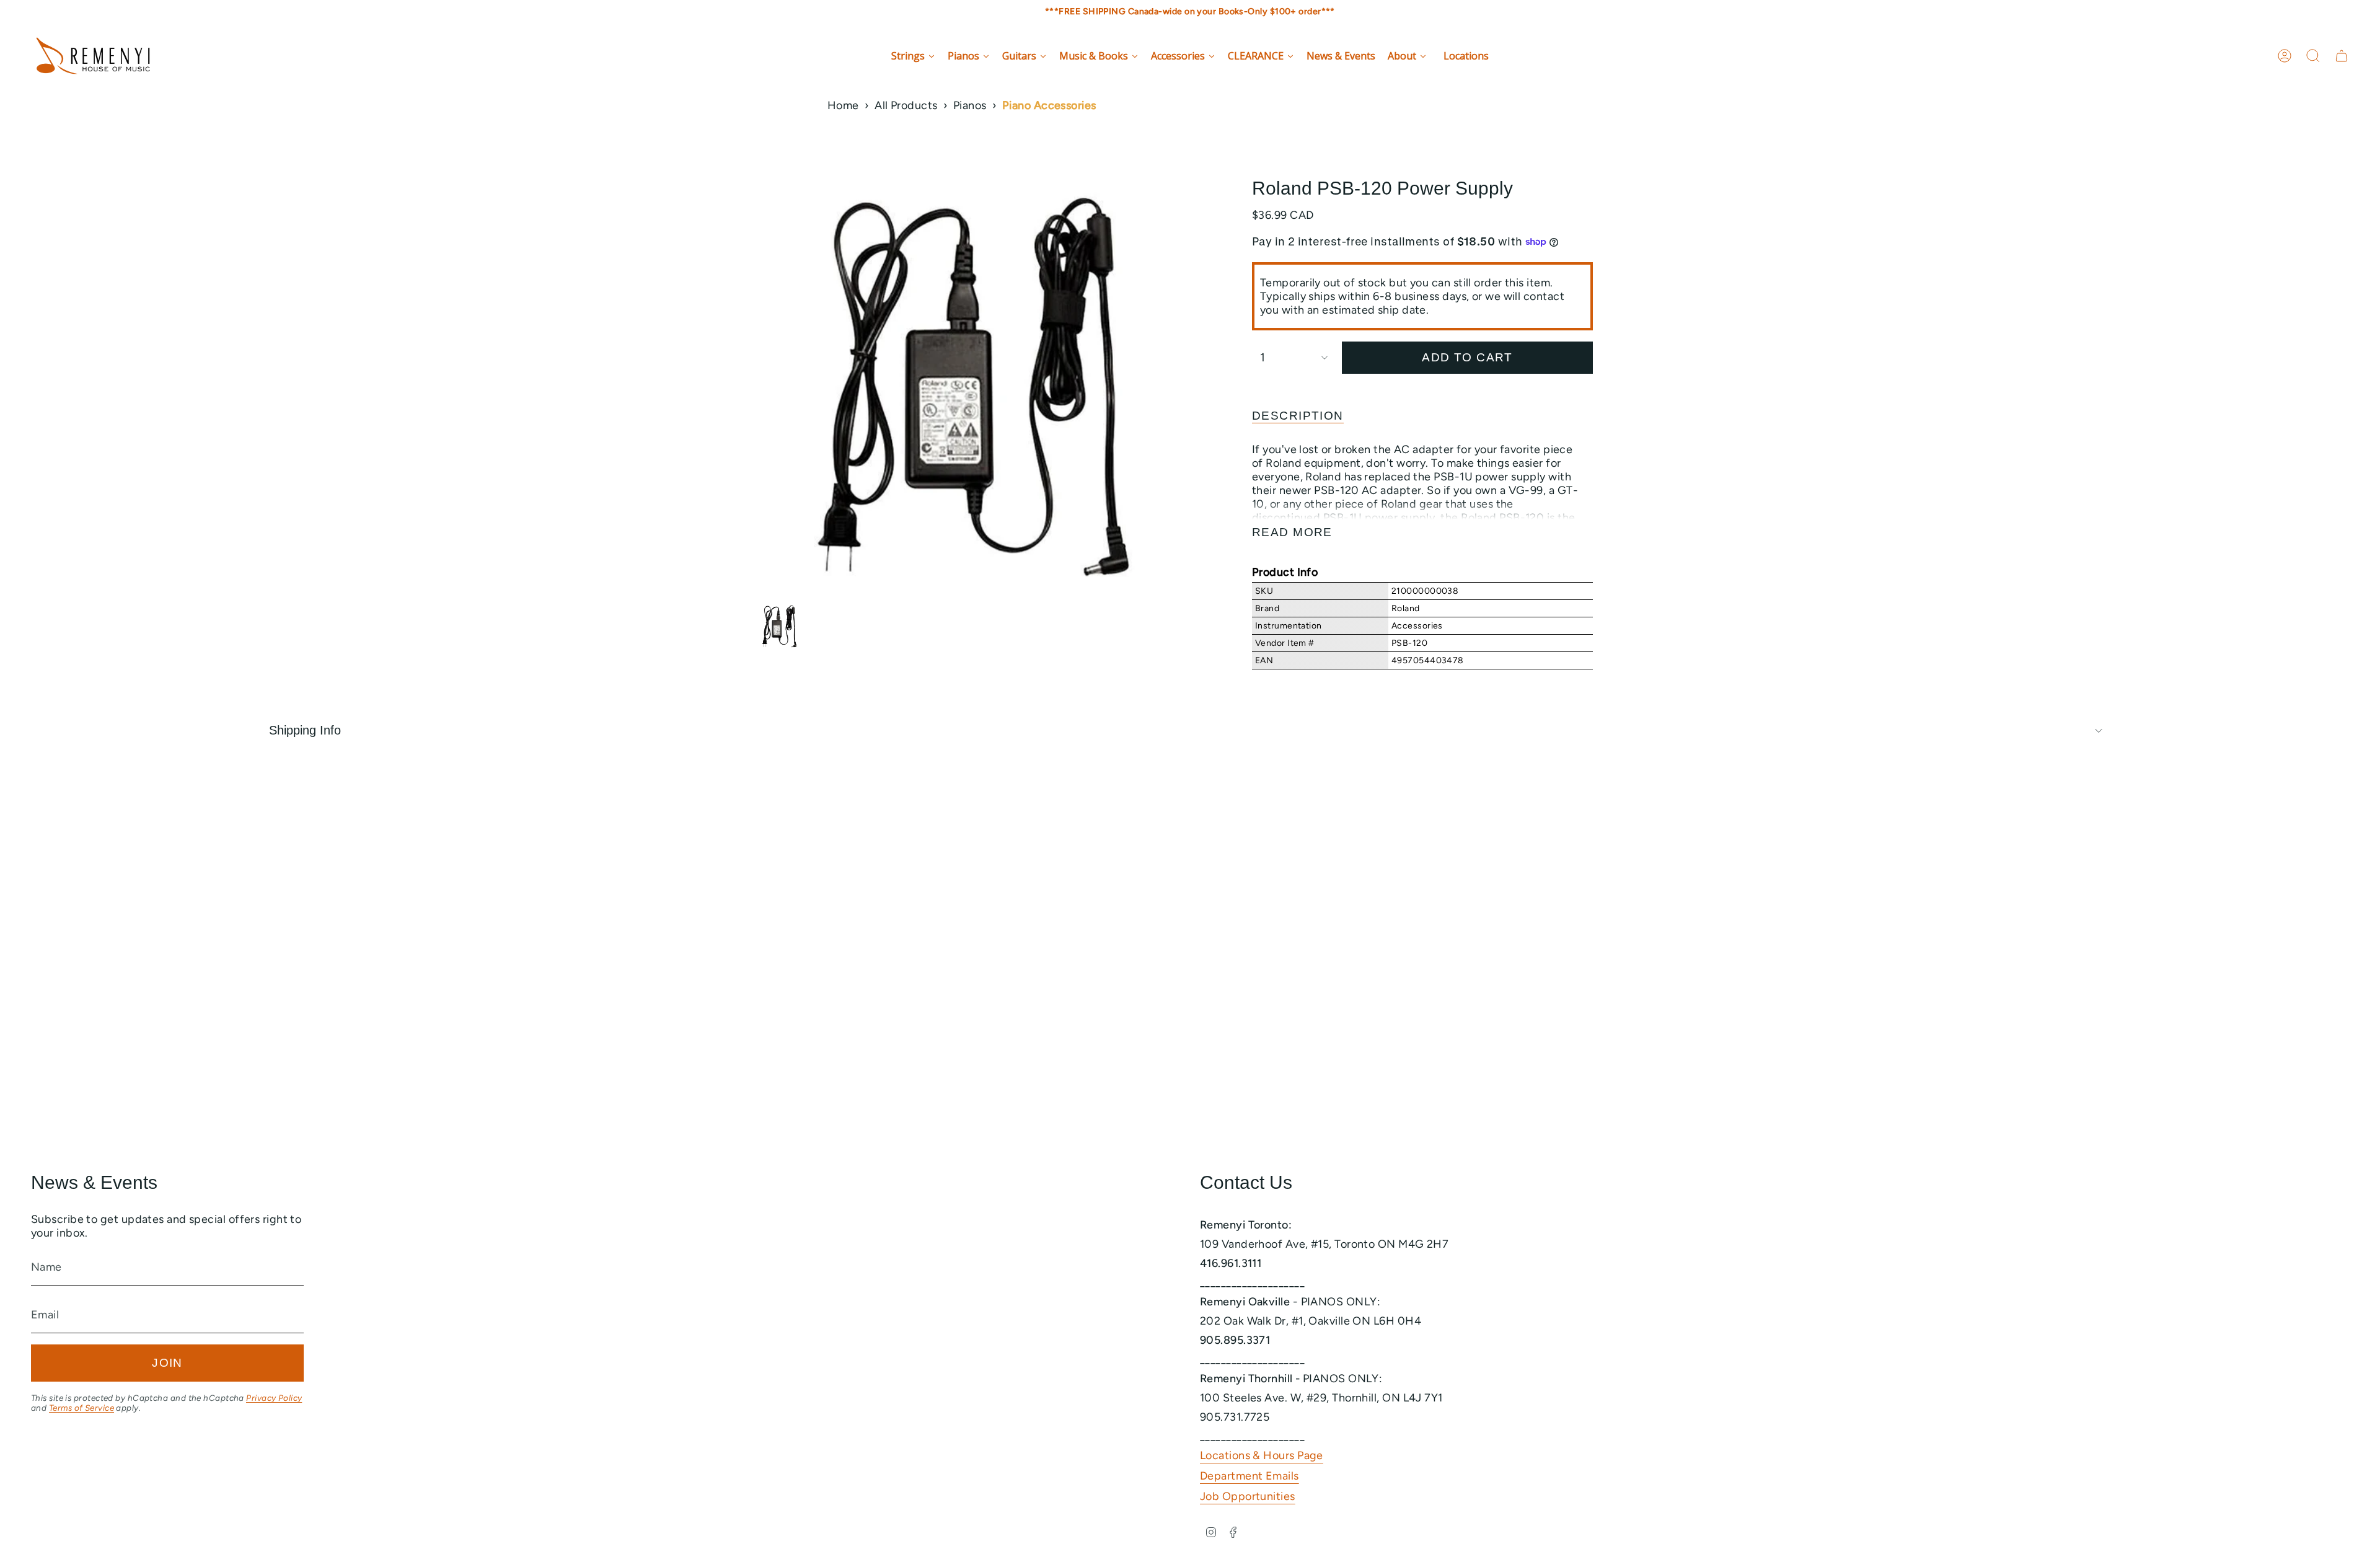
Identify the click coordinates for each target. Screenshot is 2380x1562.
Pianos (970, 105)
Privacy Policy (274, 1398)
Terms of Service (82, 1408)
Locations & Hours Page (1262, 1455)
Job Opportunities (1248, 1496)
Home (843, 105)
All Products (906, 105)
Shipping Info (305, 730)
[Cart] (2342, 56)
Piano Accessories (1049, 105)
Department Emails (1249, 1476)
